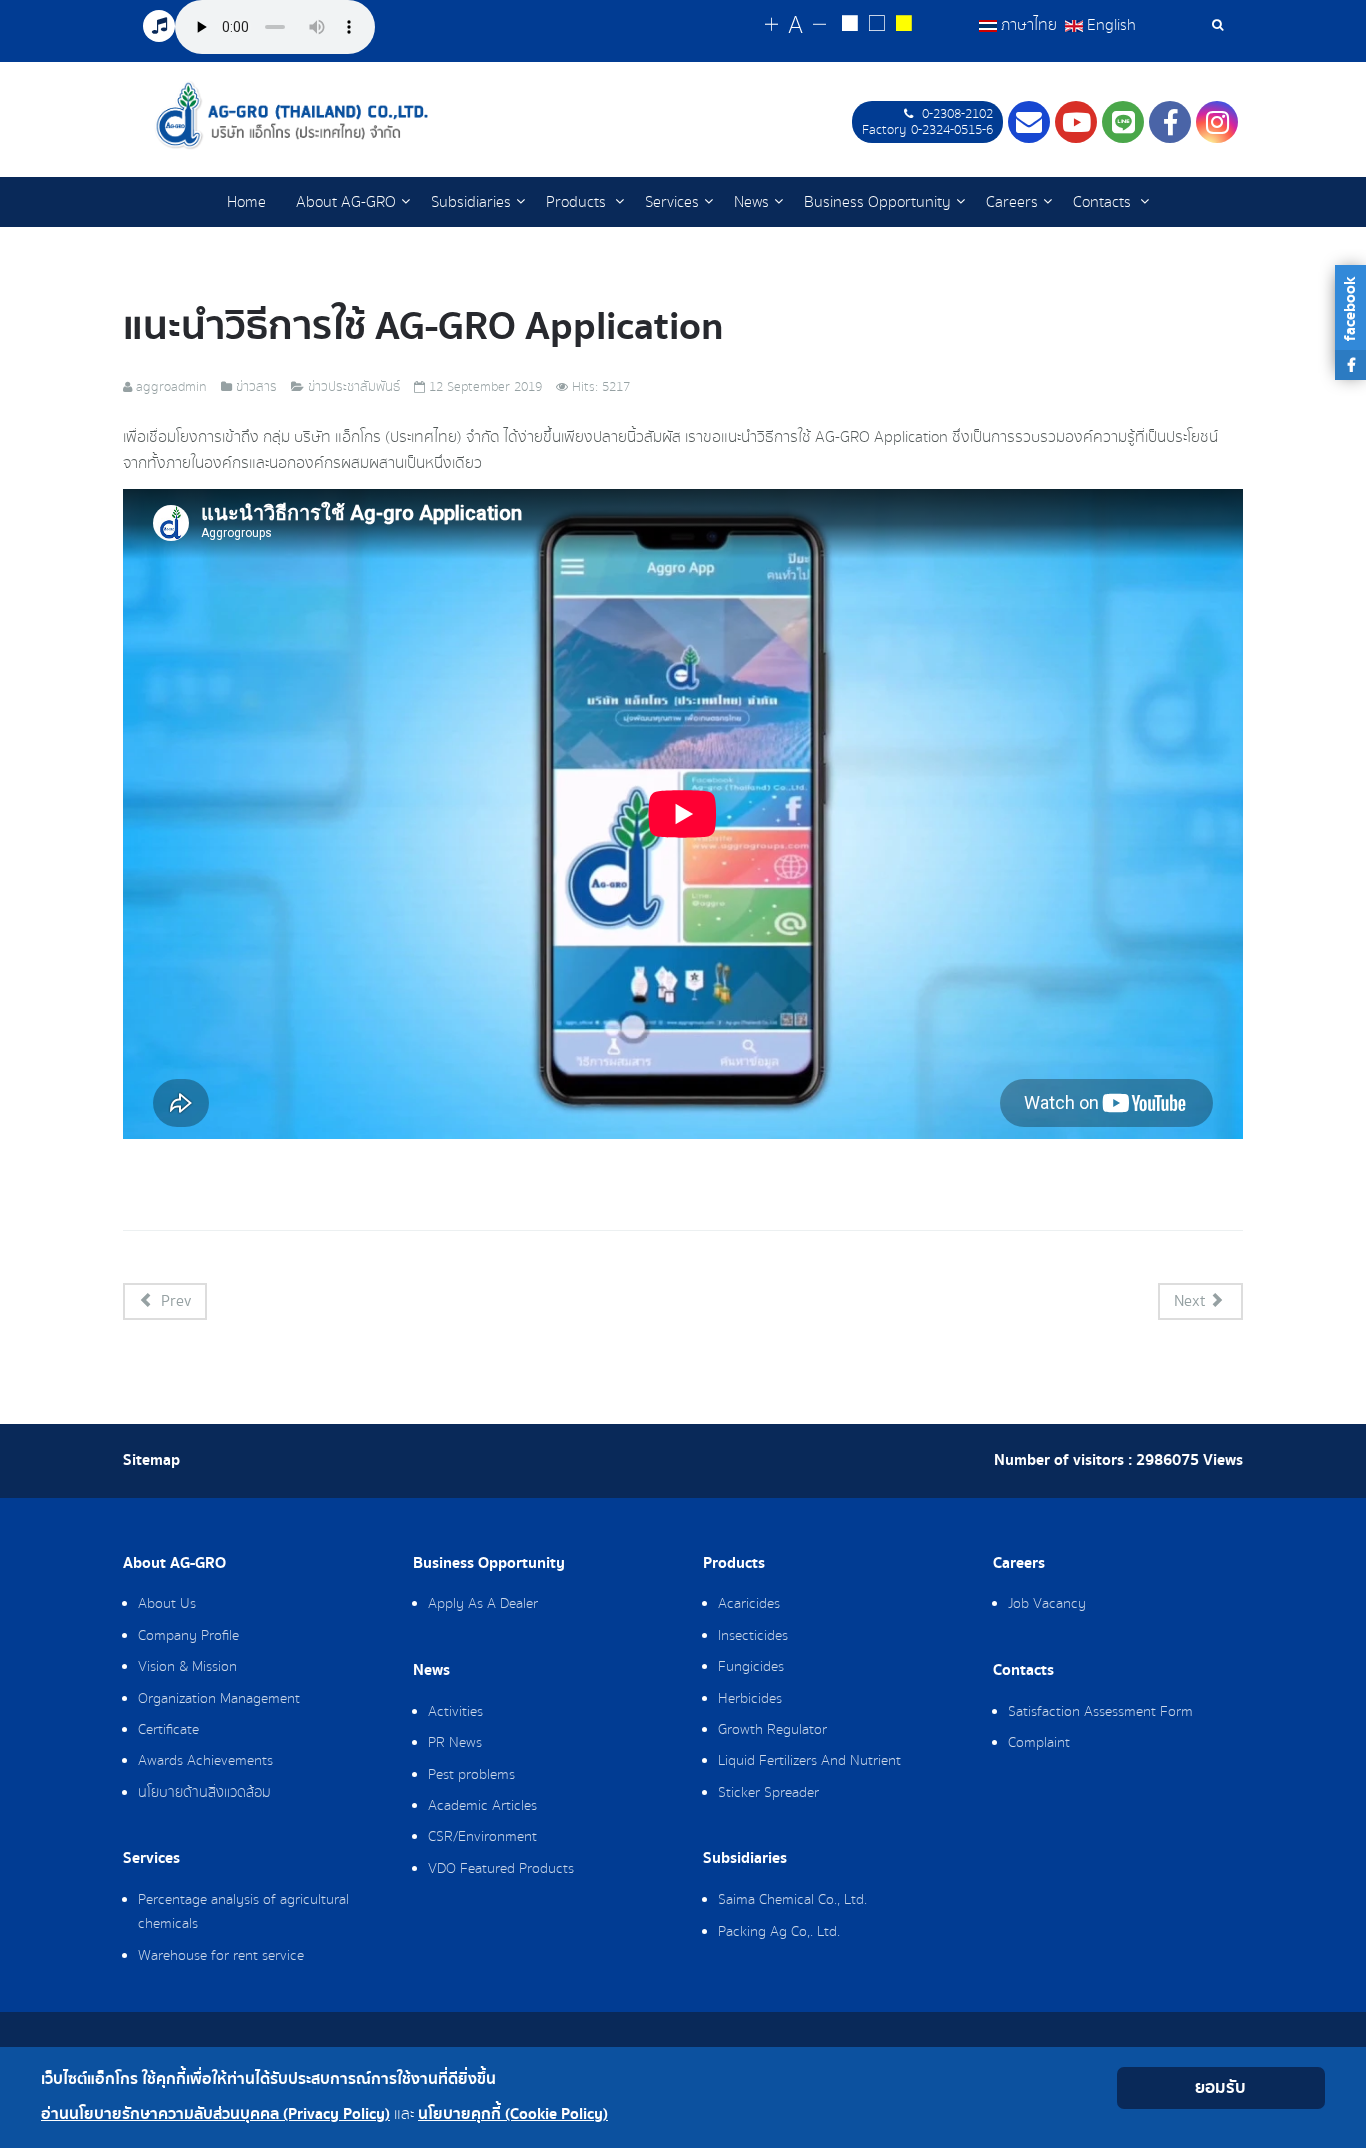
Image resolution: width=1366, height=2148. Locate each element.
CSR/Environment (482, 1837)
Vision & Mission (187, 1667)
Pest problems (471, 1775)
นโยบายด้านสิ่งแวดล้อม (204, 1793)
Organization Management (219, 1699)
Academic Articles (482, 1806)
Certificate (168, 1730)
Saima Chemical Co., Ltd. (792, 1900)
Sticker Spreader (768, 1793)
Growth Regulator (772, 1730)
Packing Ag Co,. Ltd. (779, 1932)
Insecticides (753, 1636)
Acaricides (749, 1604)
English (1109, 25)
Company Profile (188, 1636)
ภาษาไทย (1029, 25)
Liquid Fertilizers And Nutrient (809, 1761)
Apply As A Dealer (483, 1604)
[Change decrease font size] (819, 25)
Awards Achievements (205, 1761)
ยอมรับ (1220, 2087)
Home (246, 202)
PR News (455, 1743)
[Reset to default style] (876, 26)
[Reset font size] (795, 26)
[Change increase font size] (771, 25)
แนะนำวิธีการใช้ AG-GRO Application (423, 326)
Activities (455, 1712)
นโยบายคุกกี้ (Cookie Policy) (513, 2114)
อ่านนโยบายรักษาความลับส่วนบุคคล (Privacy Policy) (215, 2114)
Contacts (1104, 202)
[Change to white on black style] (849, 26)
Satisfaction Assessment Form (1100, 1712)
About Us (167, 1604)
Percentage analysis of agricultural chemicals (243, 1912)
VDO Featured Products (501, 1869)
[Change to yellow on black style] (903, 26)
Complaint (1039, 1743)
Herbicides (750, 1699)
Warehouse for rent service (221, 1956)
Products (578, 202)
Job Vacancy (1047, 1604)
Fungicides (751, 1667)
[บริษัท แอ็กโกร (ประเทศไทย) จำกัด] (291, 115)
